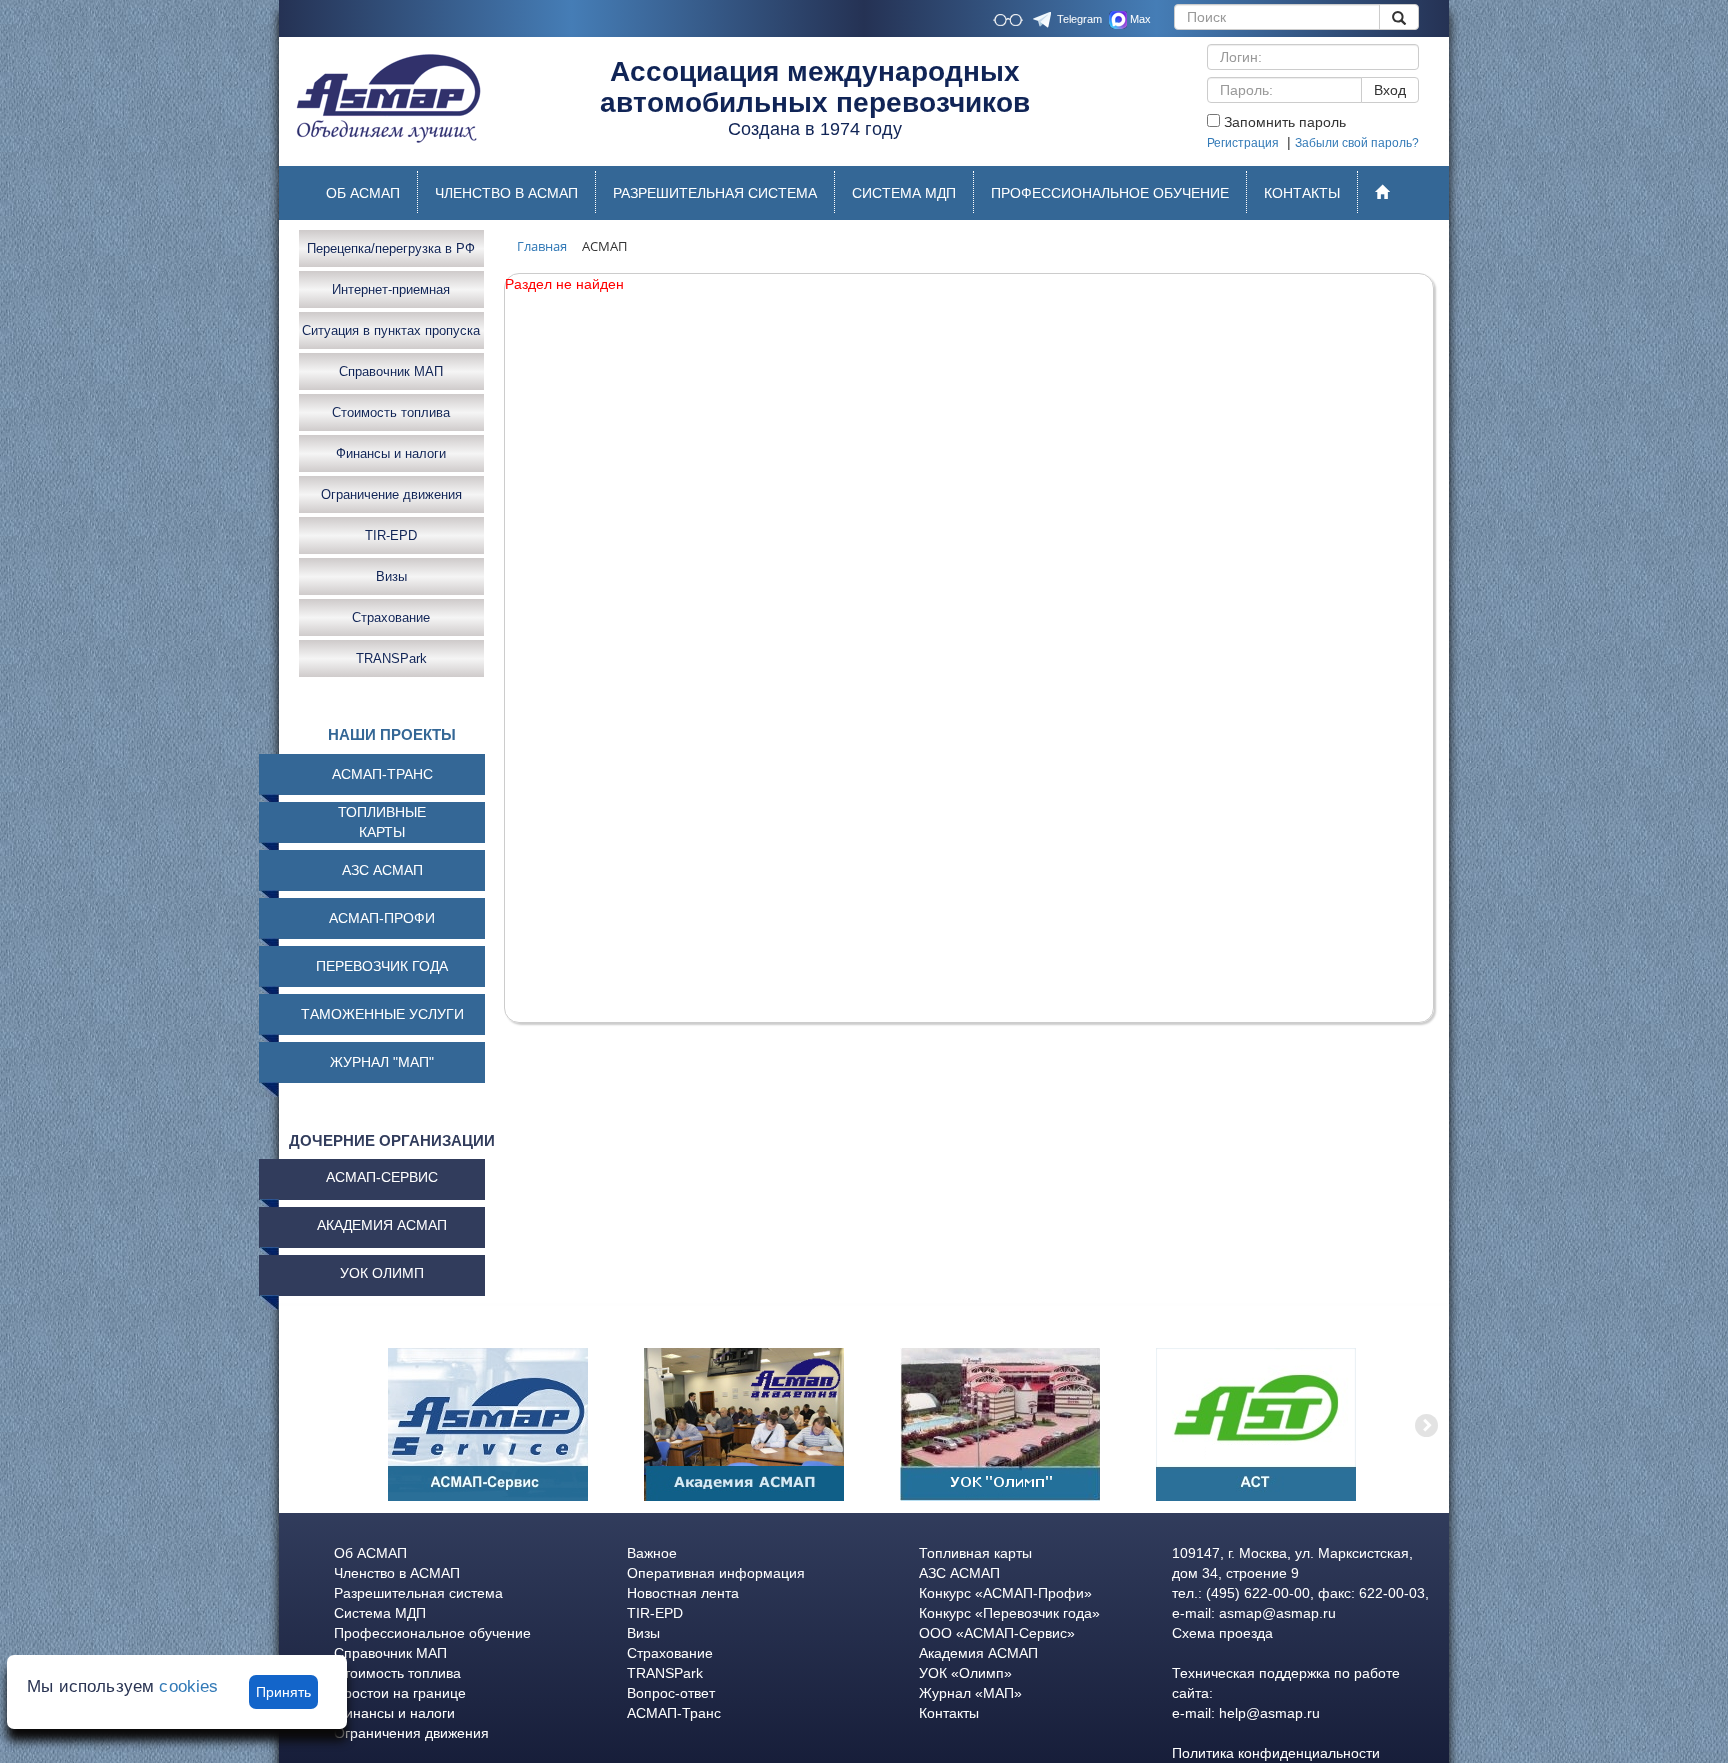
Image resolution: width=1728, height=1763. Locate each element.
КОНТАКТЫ (1302, 193)
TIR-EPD (391, 534)
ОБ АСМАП (363, 193)
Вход (1390, 90)
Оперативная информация (716, 1573)
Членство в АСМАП (397, 1573)
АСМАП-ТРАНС (382, 774)
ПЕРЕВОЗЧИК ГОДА (382, 966)
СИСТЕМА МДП (904, 193)
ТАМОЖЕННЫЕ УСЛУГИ (382, 1014)
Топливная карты (975, 1553)
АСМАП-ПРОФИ (382, 918)
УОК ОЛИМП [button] (382, 1273)
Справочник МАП (391, 370)
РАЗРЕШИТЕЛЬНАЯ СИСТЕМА (715, 193)
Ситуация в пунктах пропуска (391, 329)
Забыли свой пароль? (1357, 143)
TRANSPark (391, 657)
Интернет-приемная (391, 288)
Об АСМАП (370, 1553)
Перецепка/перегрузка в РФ (391, 247)
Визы (391, 575)
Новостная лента (683, 1593)
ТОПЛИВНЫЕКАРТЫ (382, 822)
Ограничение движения (391, 493)
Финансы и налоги (391, 452)
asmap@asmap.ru (1277, 1613)
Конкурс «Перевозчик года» (1009, 1613)
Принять (283, 1692)
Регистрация (1243, 143)
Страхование (391, 616)
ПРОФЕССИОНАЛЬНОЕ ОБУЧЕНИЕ (1110, 193)
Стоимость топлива (391, 411)
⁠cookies (188, 1686)
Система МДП (380, 1613)
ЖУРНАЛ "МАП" (382, 1062)
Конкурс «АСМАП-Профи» (1005, 1593)
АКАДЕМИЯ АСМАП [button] (382, 1225)
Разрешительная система (418, 1593)
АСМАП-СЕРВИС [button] (382, 1177)
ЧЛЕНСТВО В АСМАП (506, 193)
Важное (652, 1553)
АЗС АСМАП (382, 870)
